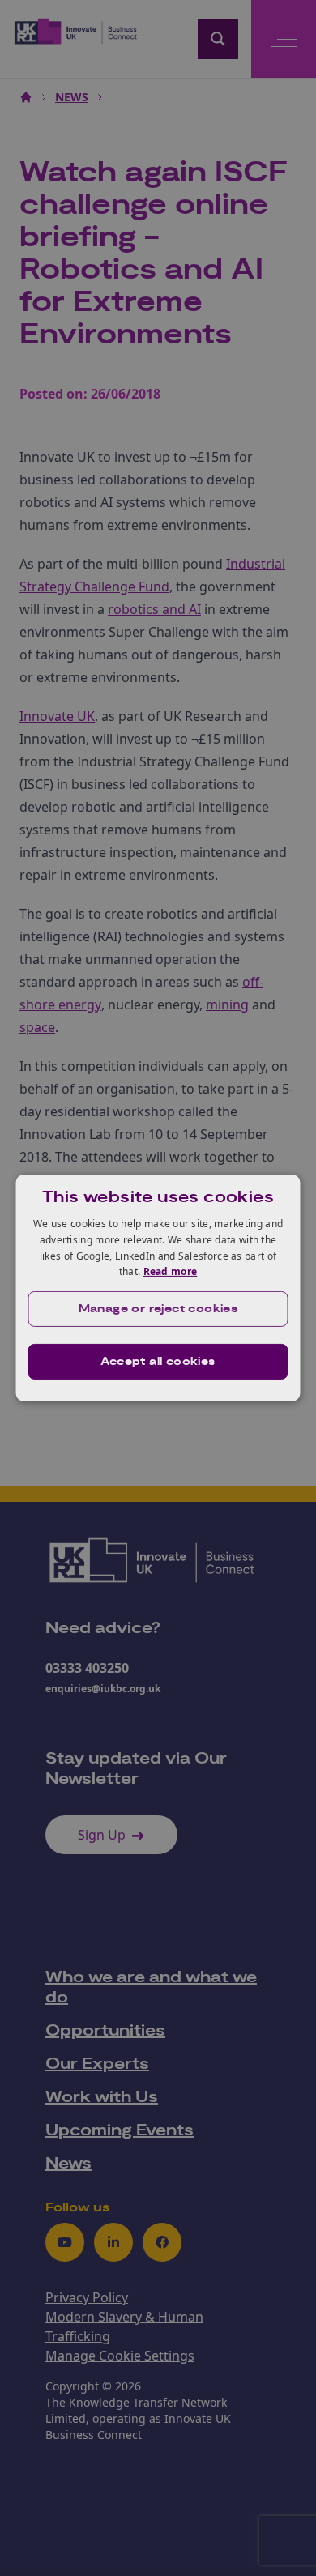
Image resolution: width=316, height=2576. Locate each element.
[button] (158, 1309)
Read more (171, 1271)
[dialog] (158, 1288)
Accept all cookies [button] (158, 1362)
